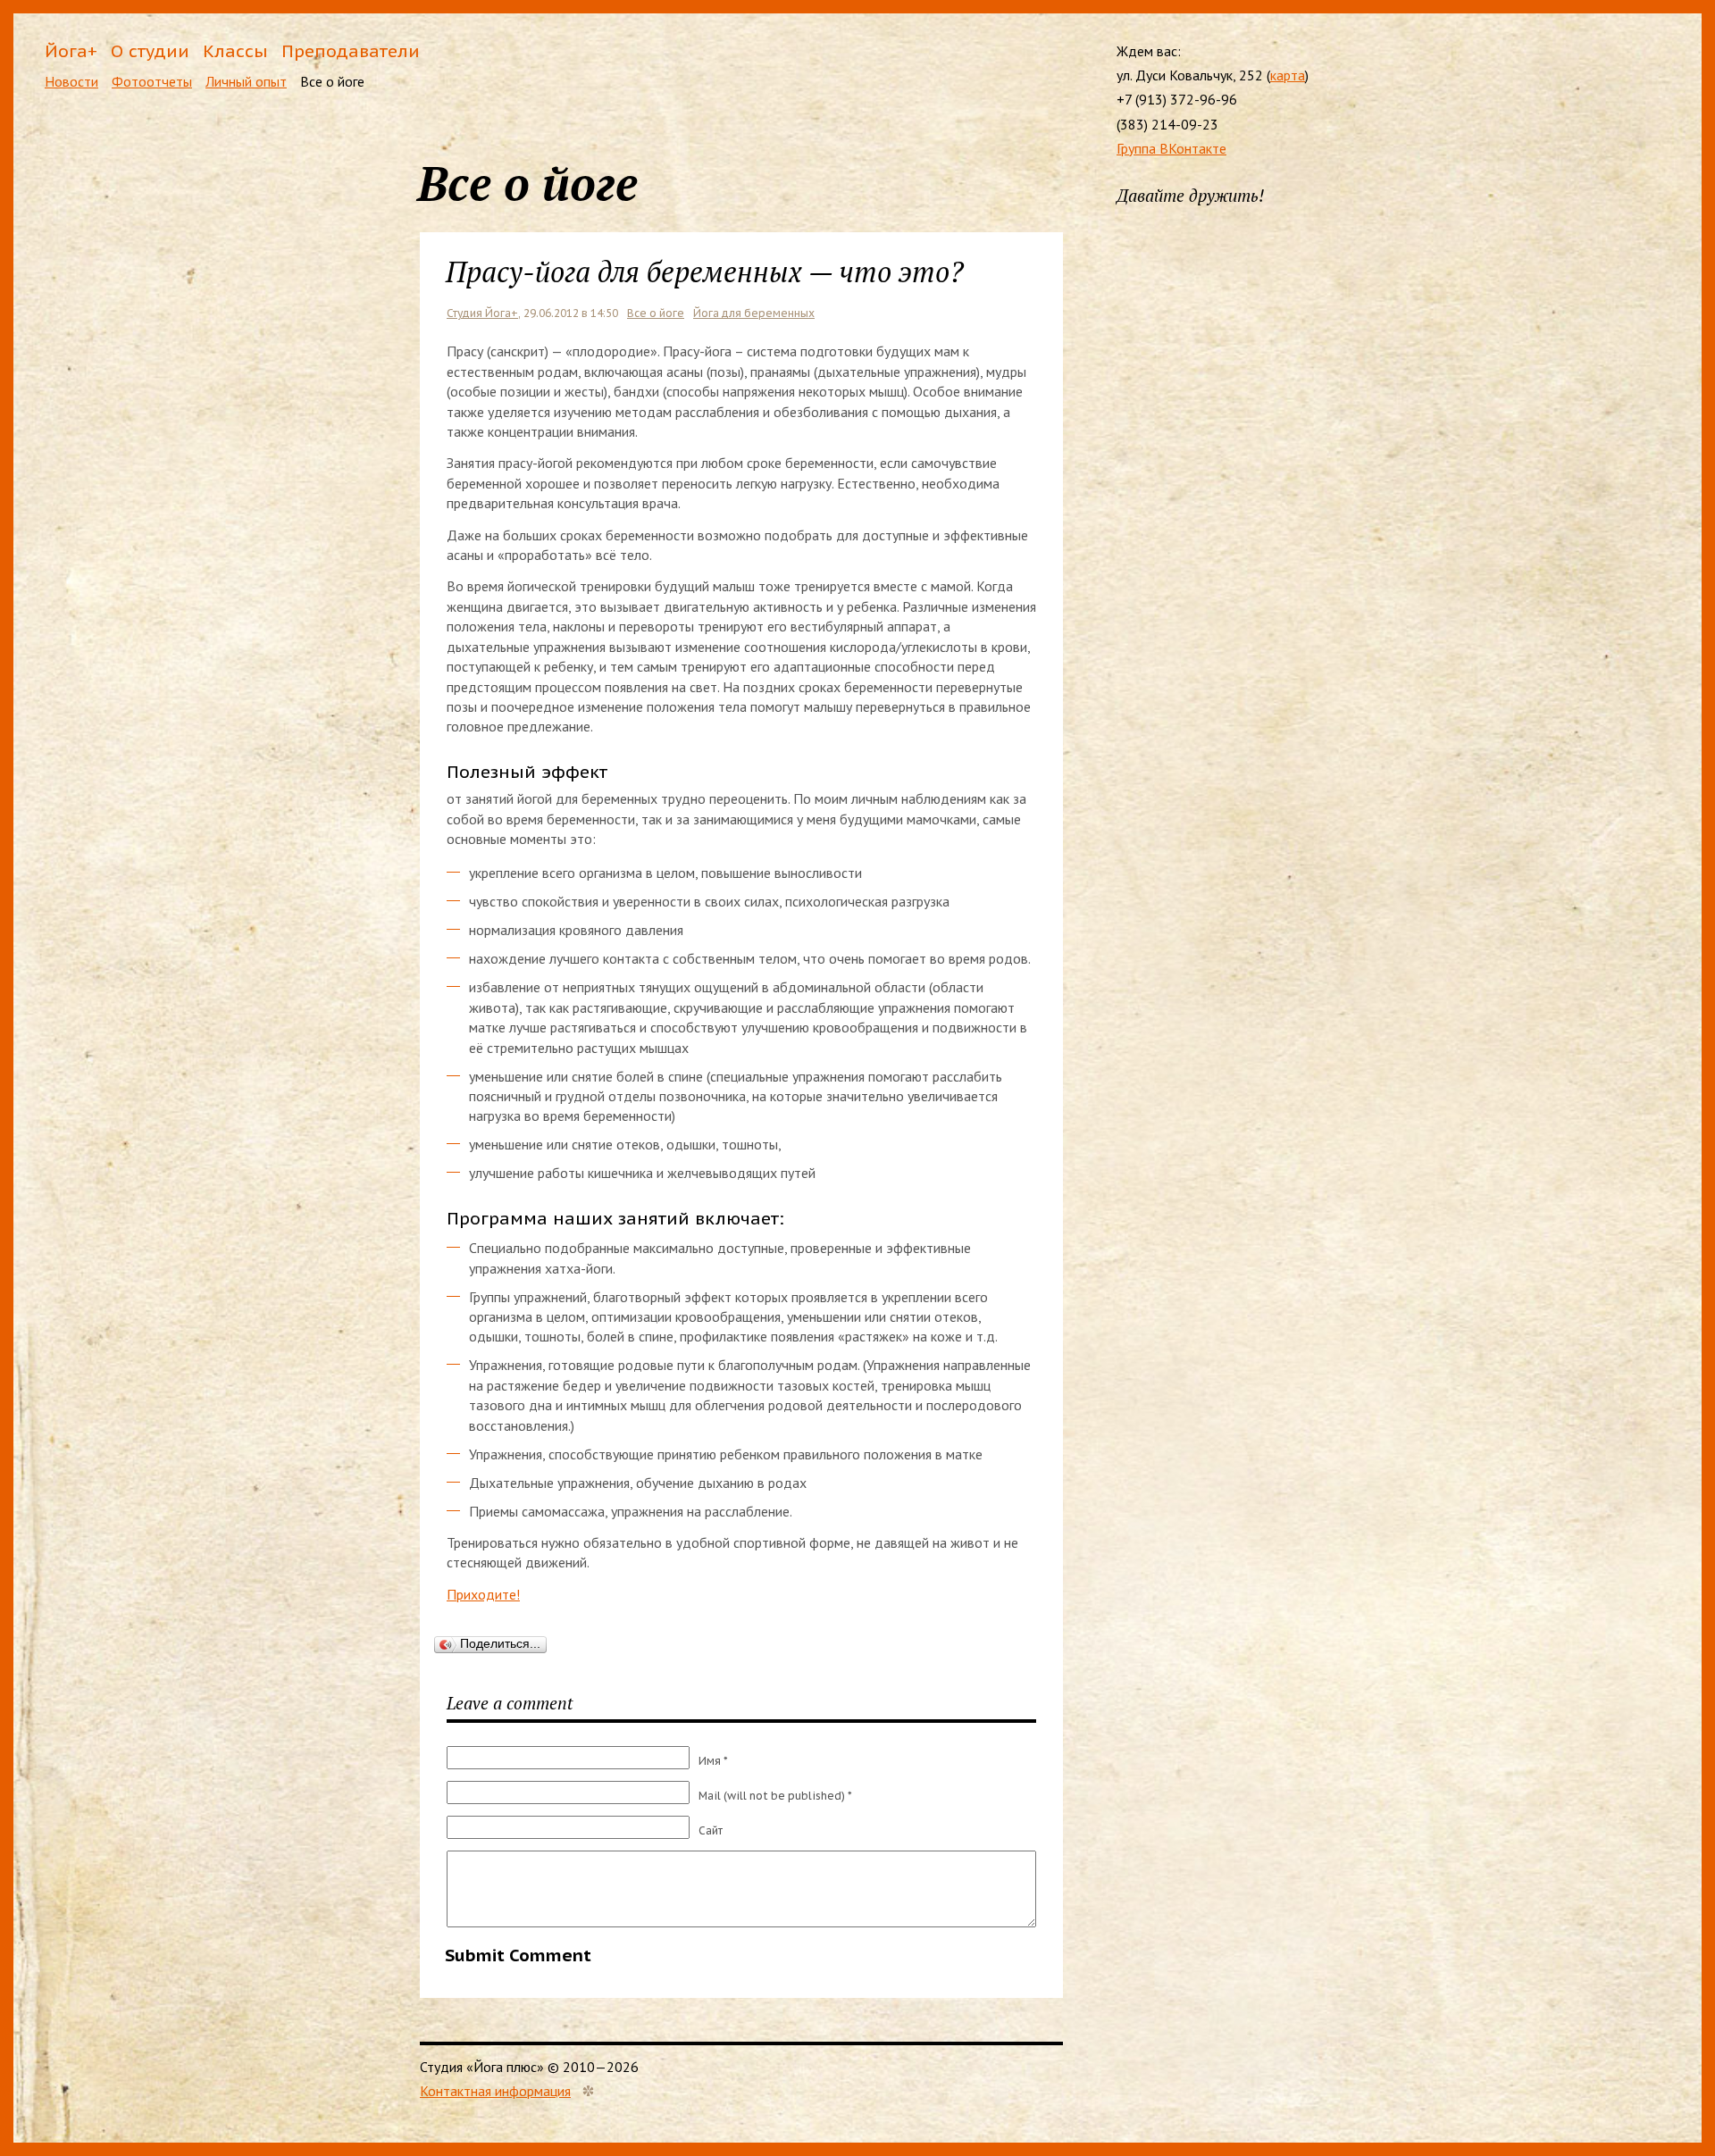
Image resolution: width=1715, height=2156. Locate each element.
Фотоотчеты (152, 81)
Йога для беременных (754, 313)
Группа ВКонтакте (1171, 148)
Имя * (713, 1761)
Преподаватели (351, 50)
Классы (235, 50)
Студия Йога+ (482, 313)
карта (1288, 75)
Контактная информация (495, 2091)
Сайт (711, 1830)
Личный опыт (246, 81)
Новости (71, 81)
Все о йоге (332, 81)
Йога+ (71, 50)
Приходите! (483, 1594)
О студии (150, 50)
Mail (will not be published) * (775, 1796)
